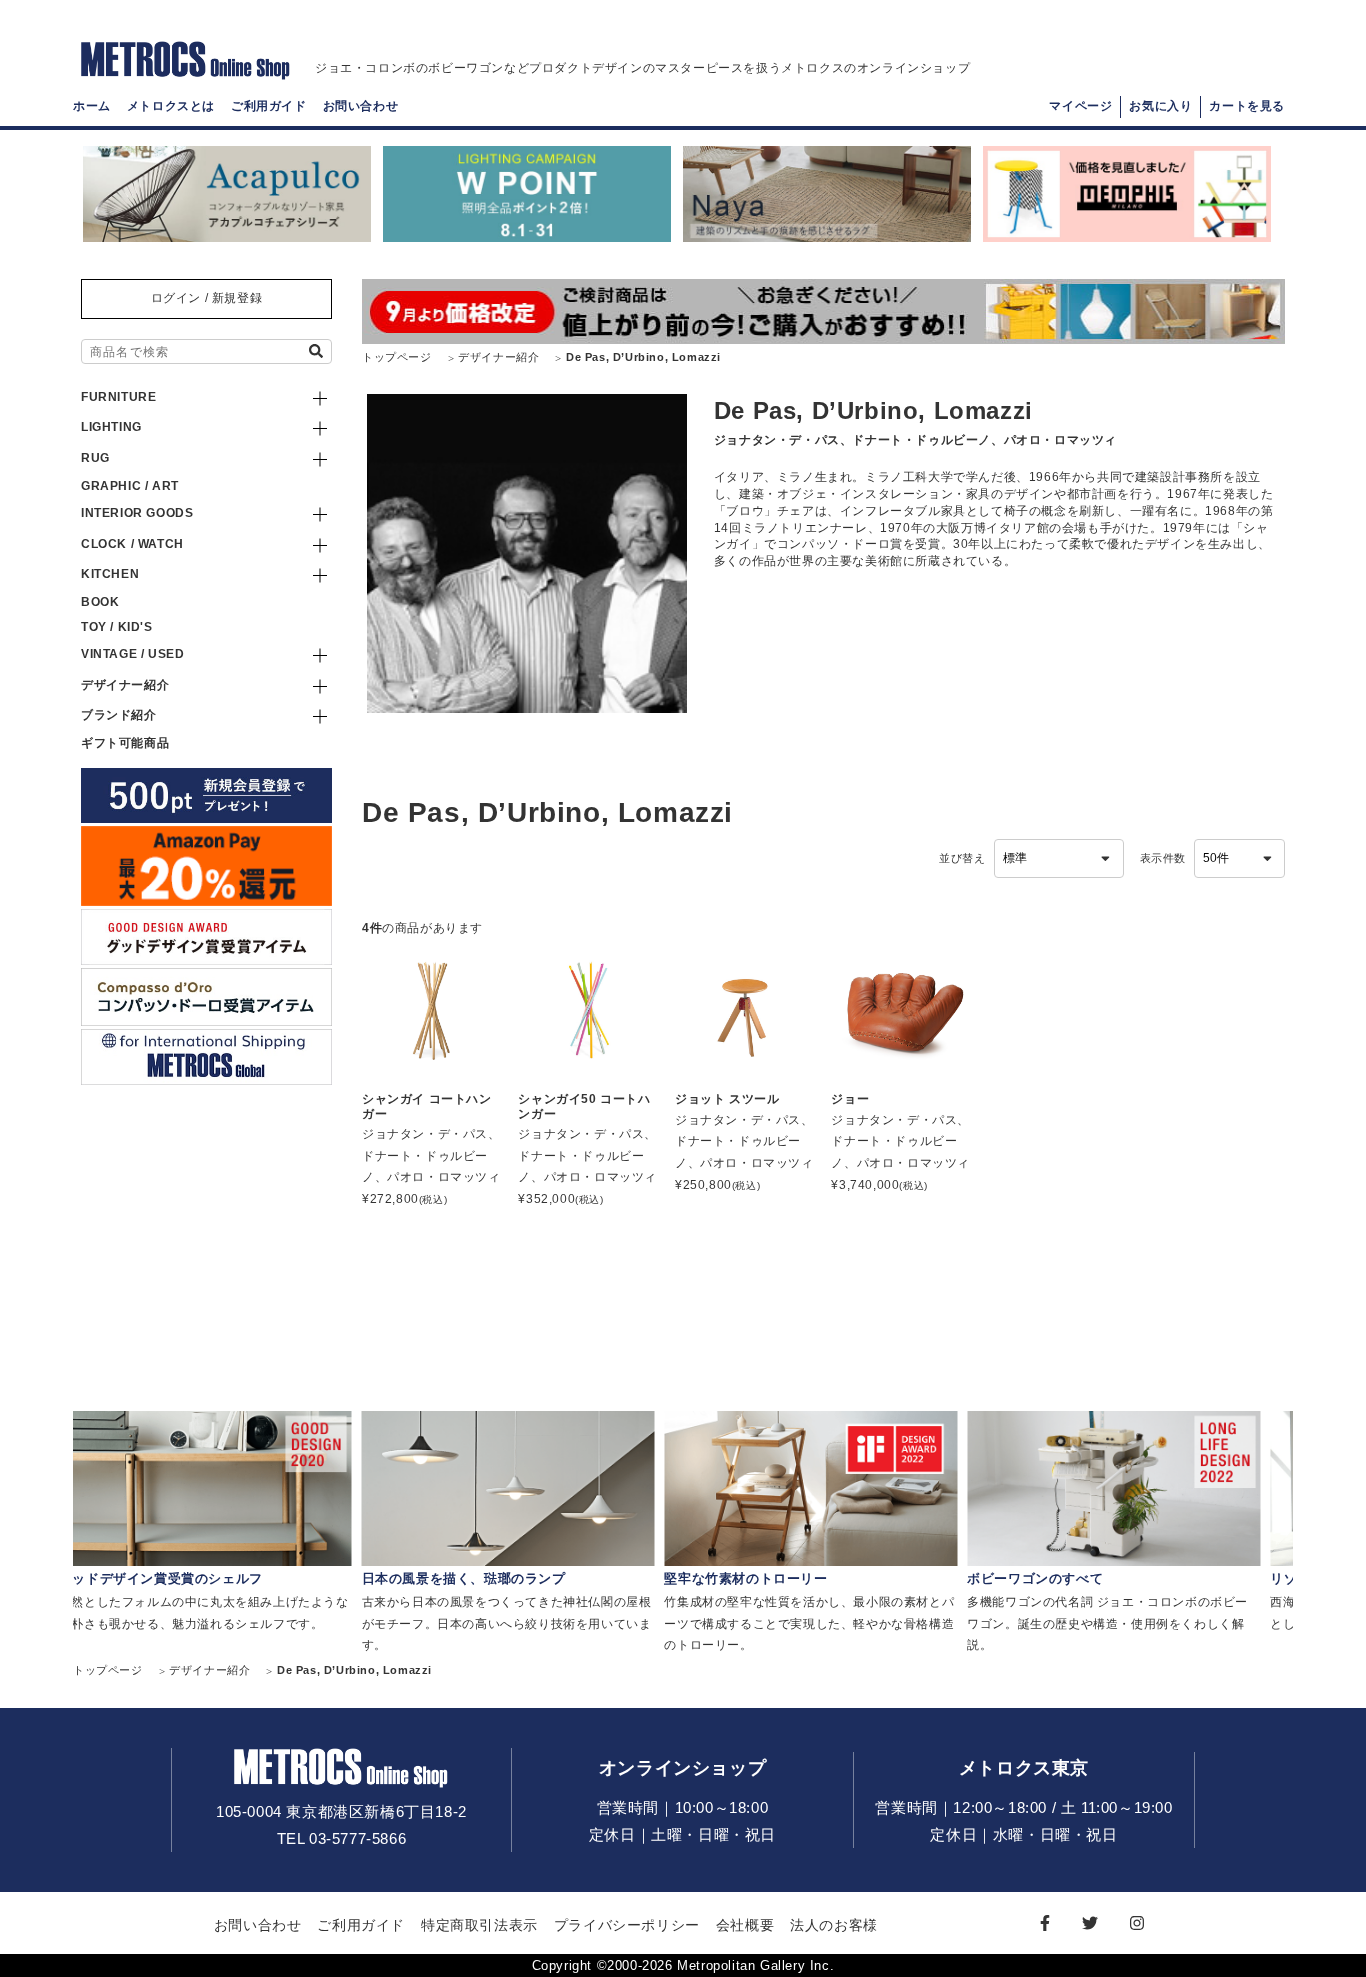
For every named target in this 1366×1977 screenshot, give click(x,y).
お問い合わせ (361, 106)
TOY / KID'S (117, 627)
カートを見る (1247, 106)
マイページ (1080, 106)
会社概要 (745, 1925)
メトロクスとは (171, 106)
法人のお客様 (834, 1925)
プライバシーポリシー (627, 1925)
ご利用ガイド (269, 106)
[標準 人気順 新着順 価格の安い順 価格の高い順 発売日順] (1059, 859)
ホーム (92, 106)
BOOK (100, 602)
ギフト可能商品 (125, 743)
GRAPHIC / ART (130, 486)
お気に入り (1160, 106)
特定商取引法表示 (479, 1925)
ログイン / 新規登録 (207, 298)
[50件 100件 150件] (1239, 859)
